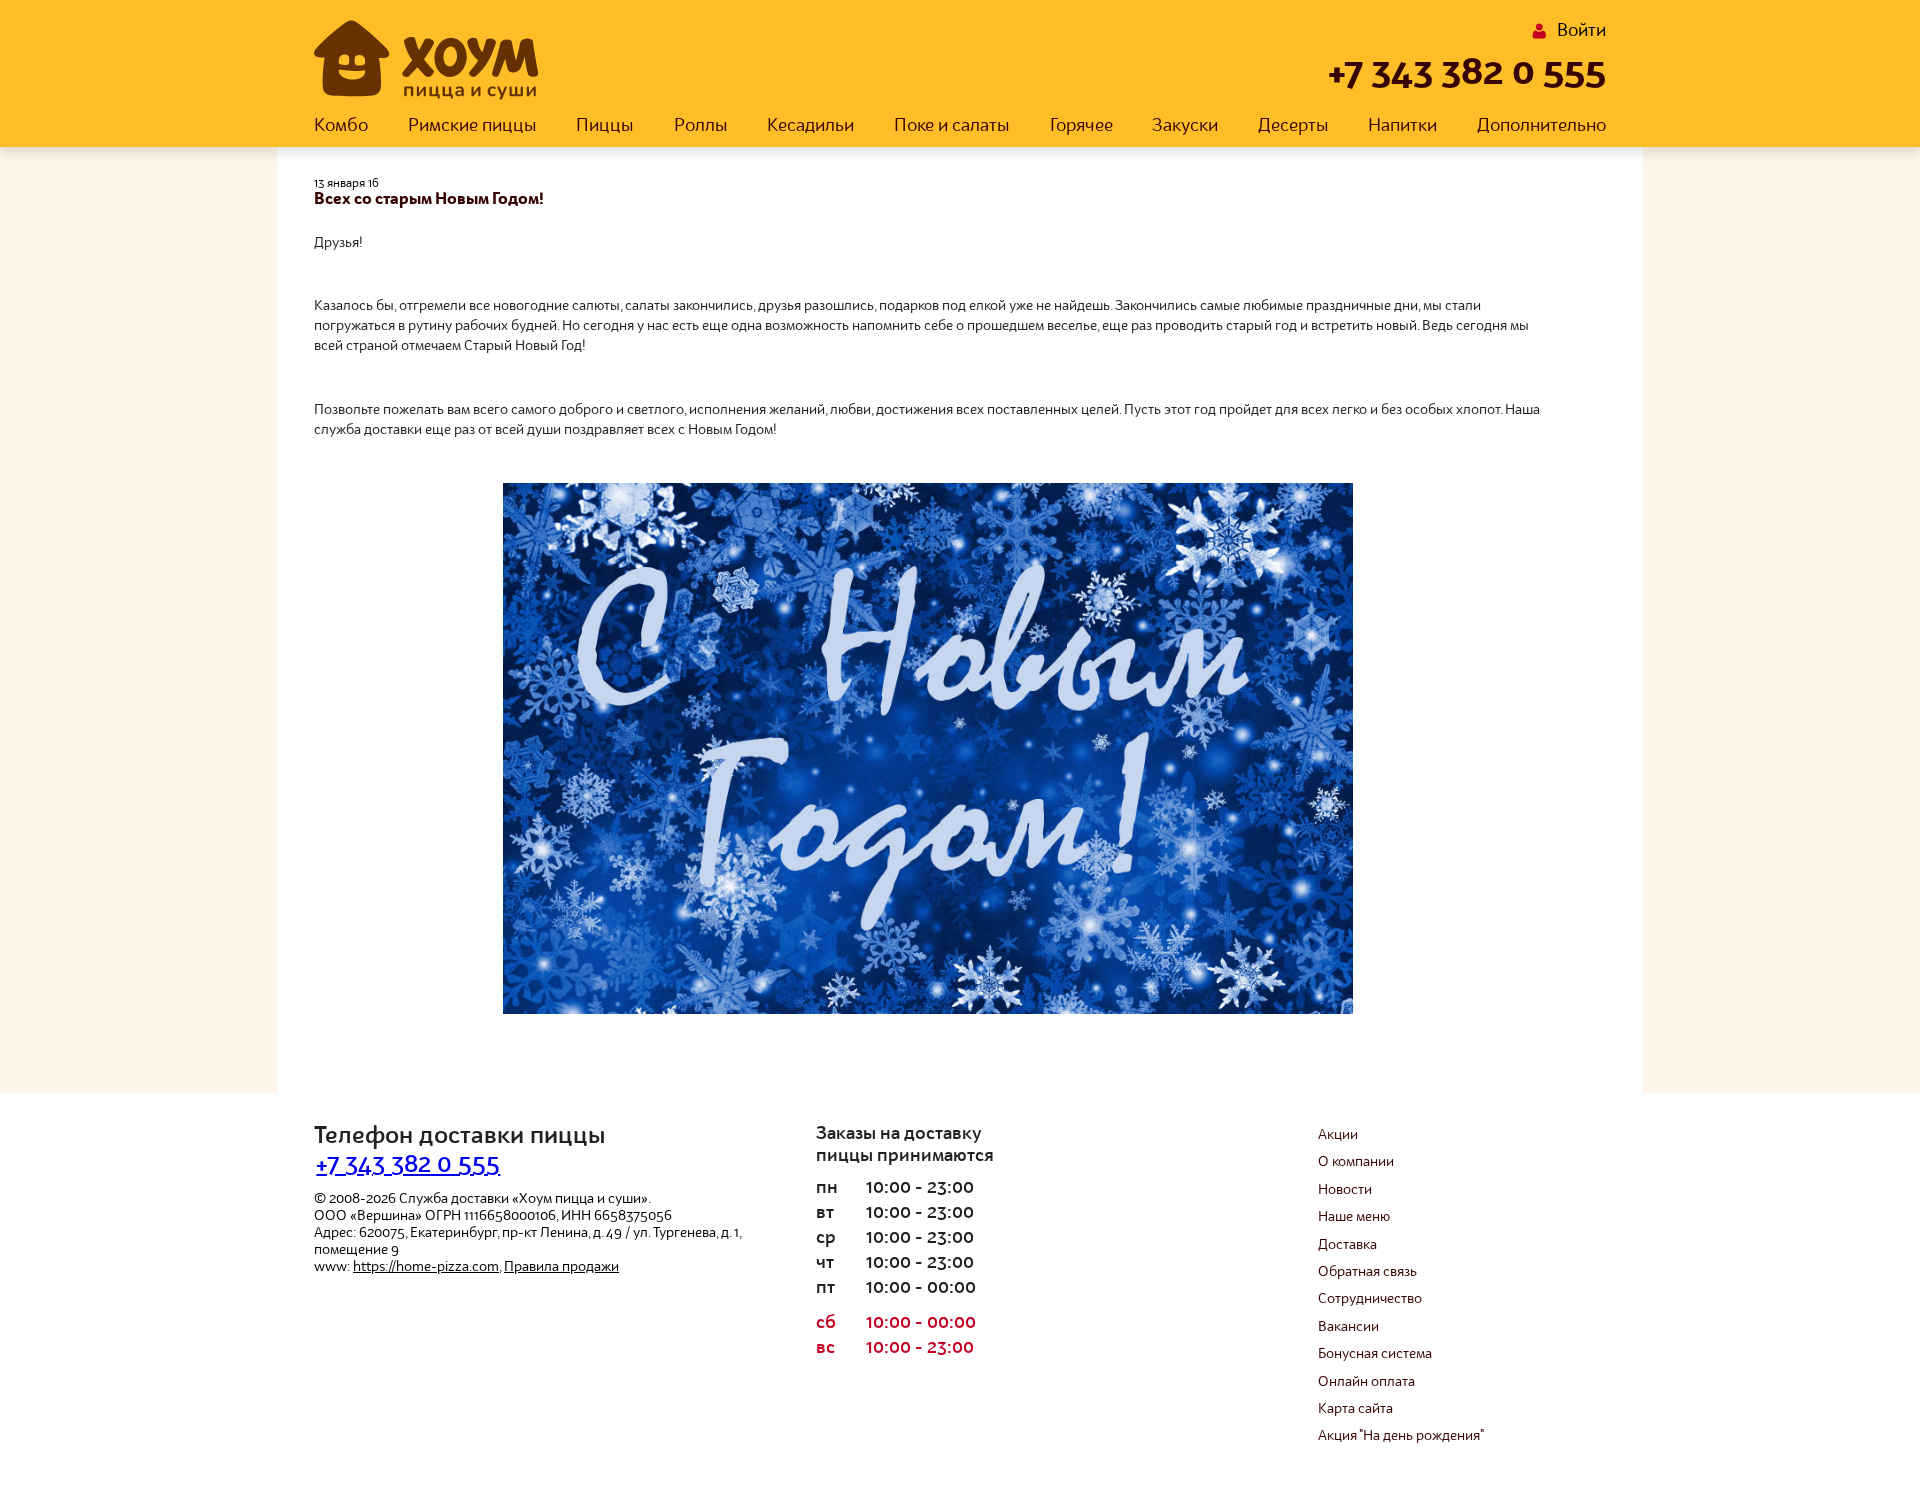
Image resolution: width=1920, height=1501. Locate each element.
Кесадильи (810, 126)
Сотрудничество (1370, 1299)
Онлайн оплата (1366, 1382)
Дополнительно (1541, 126)
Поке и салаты (952, 126)
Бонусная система (1375, 1354)
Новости (1345, 1190)
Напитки (1402, 126)
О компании (1356, 1162)
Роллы (701, 126)
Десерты (1293, 126)
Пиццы (605, 126)
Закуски (1185, 126)
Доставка (1347, 1245)
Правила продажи (561, 1267)
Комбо (341, 126)
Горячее (1081, 126)
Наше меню (1354, 1217)
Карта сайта (1355, 1409)
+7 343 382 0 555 (1467, 74)
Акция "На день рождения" (1401, 1436)
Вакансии (1348, 1327)
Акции (1338, 1135)
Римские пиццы (472, 126)
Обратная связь (1367, 1272)
